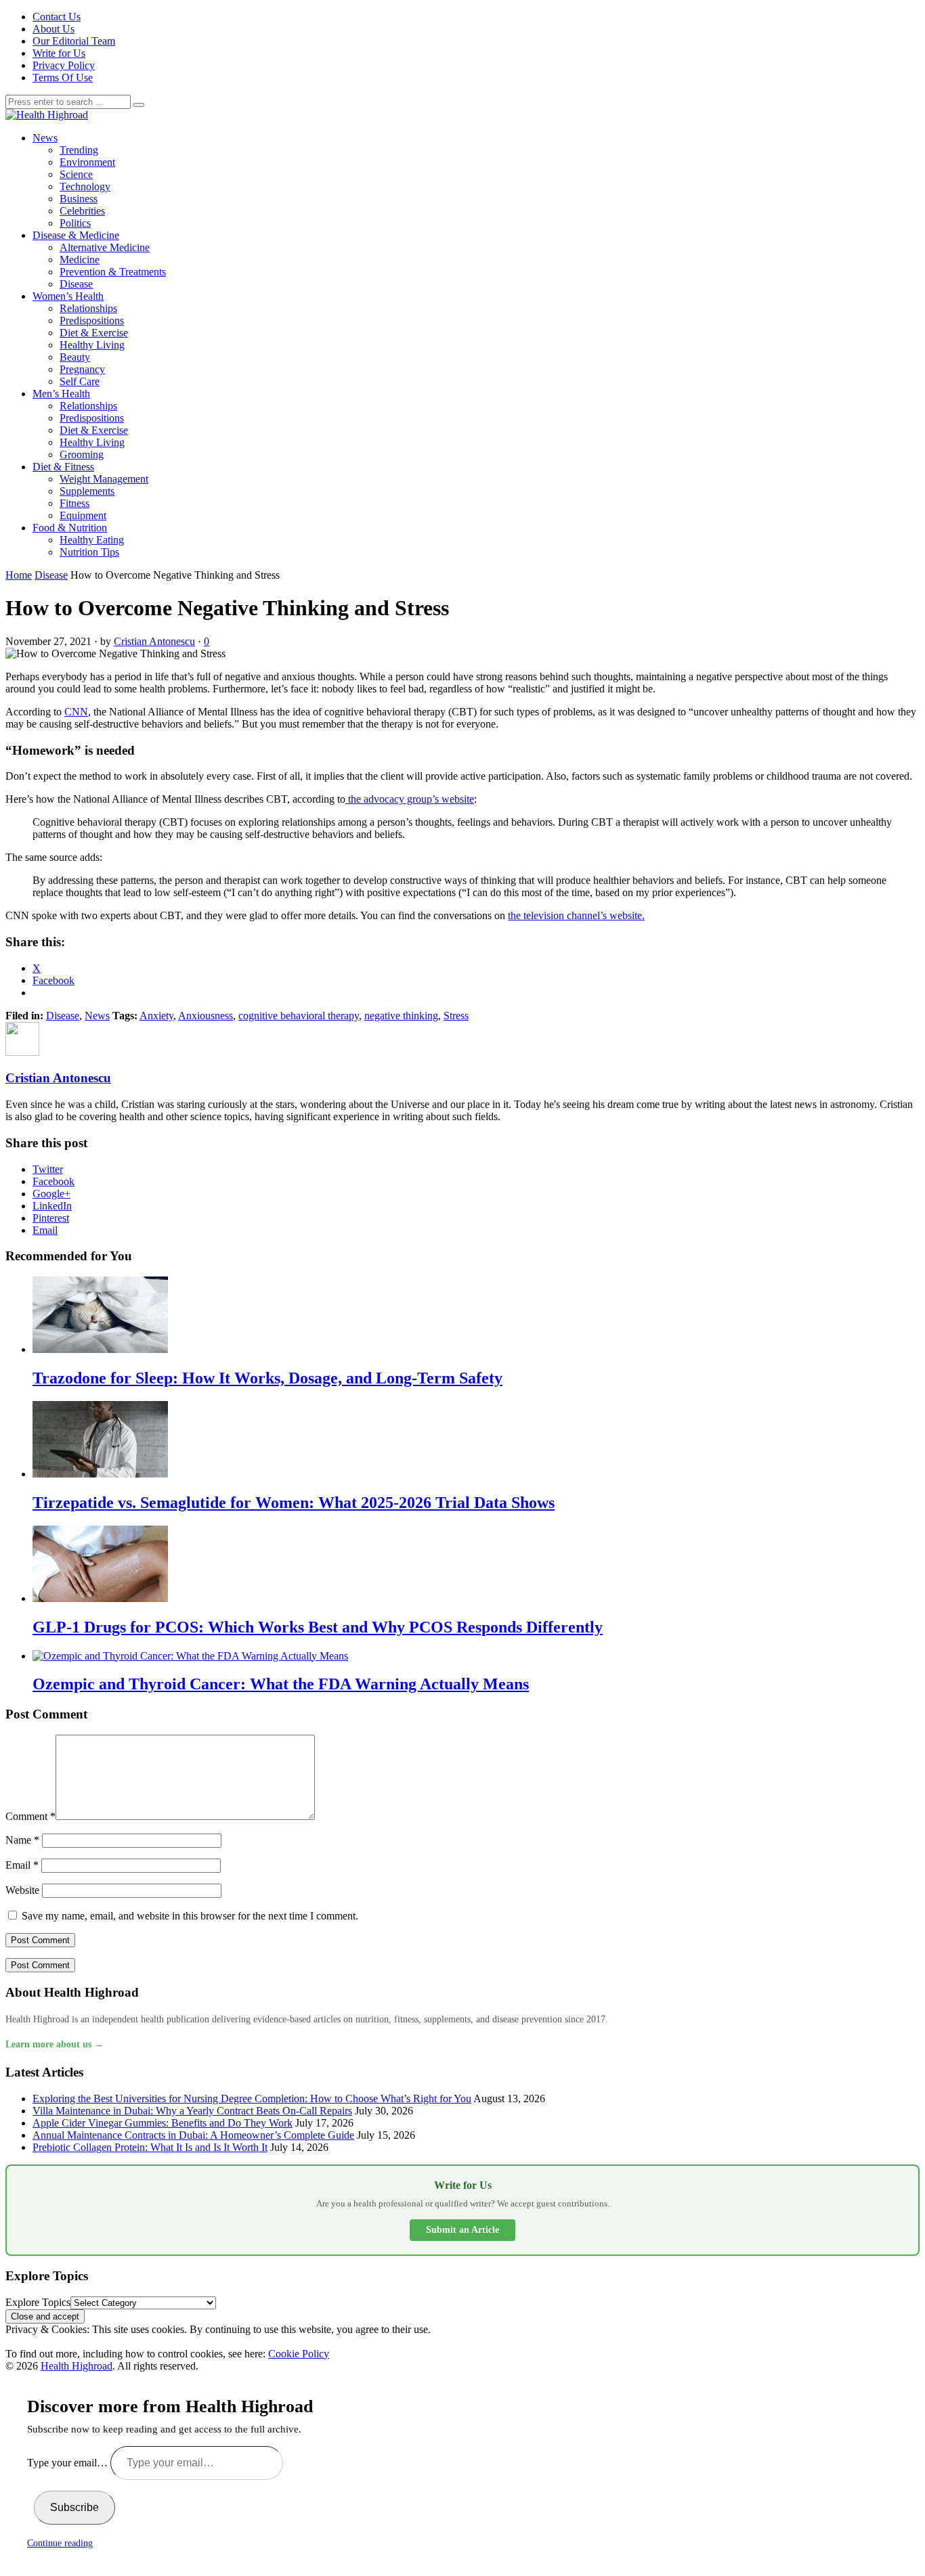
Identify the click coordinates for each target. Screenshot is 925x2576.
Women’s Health (68, 296)
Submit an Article (462, 2230)
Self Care (80, 381)
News (45, 138)
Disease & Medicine (76, 235)
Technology (85, 186)
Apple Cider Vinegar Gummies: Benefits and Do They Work (163, 2123)
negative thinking (401, 1016)
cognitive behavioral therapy (299, 1016)
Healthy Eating (92, 540)
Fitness (74, 503)
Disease (76, 284)
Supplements (87, 491)
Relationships (88, 308)
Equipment (83, 515)
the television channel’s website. (576, 915)
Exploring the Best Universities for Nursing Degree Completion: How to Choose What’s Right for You (252, 2098)
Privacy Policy (64, 65)
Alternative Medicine (105, 247)
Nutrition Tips (89, 552)
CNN (76, 712)
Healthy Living (92, 345)
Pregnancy (82, 369)
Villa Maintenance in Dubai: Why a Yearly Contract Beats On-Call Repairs (192, 2111)
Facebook (53, 1181)
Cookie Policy (299, 2354)
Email (45, 1230)
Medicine (80, 260)
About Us (53, 29)
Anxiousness (206, 1016)
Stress (456, 1016)
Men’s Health (61, 394)
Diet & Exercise (94, 333)
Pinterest (51, 1218)
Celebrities (82, 211)
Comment (30, 1816)
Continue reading (60, 2543)
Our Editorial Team (74, 41)
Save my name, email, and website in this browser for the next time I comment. (190, 1916)
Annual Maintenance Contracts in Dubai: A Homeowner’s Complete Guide (193, 2135)
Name (22, 1840)
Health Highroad (77, 2366)
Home (19, 575)
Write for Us (59, 53)
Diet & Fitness (63, 467)
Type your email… (69, 2463)
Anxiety (156, 1016)
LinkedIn (52, 1206)
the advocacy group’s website (410, 799)
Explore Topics (38, 2302)
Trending (79, 150)
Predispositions (92, 320)
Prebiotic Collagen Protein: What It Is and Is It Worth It (150, 2147)
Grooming (82, 454)
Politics (75, 223)
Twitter (48, 1169)
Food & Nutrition (70, 528)
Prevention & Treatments (113, 272)
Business (79, 199)
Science (76, 174)
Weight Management (104, 479)
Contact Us (57, 17)
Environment (87, 162)
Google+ (51, 1194)
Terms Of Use (63, 77)
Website (22, 1890)
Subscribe (74, 2507)
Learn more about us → (55, 2044)
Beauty (75, 357)
